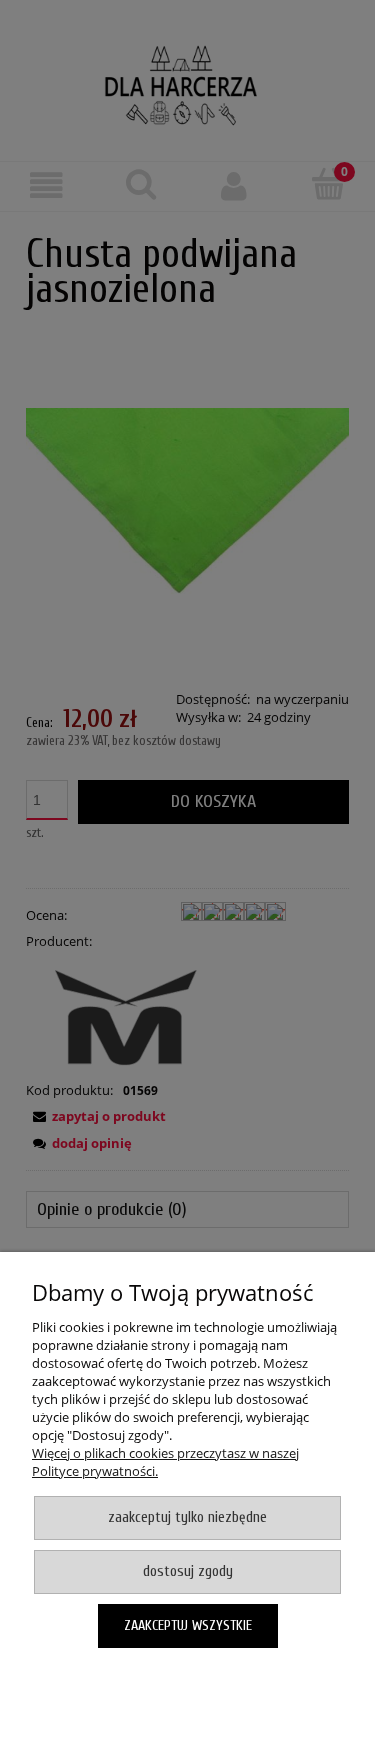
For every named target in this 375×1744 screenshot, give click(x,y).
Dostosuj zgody (188, 1571)
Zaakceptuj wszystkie (188, 1625)
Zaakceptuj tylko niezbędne (187, 1517)
